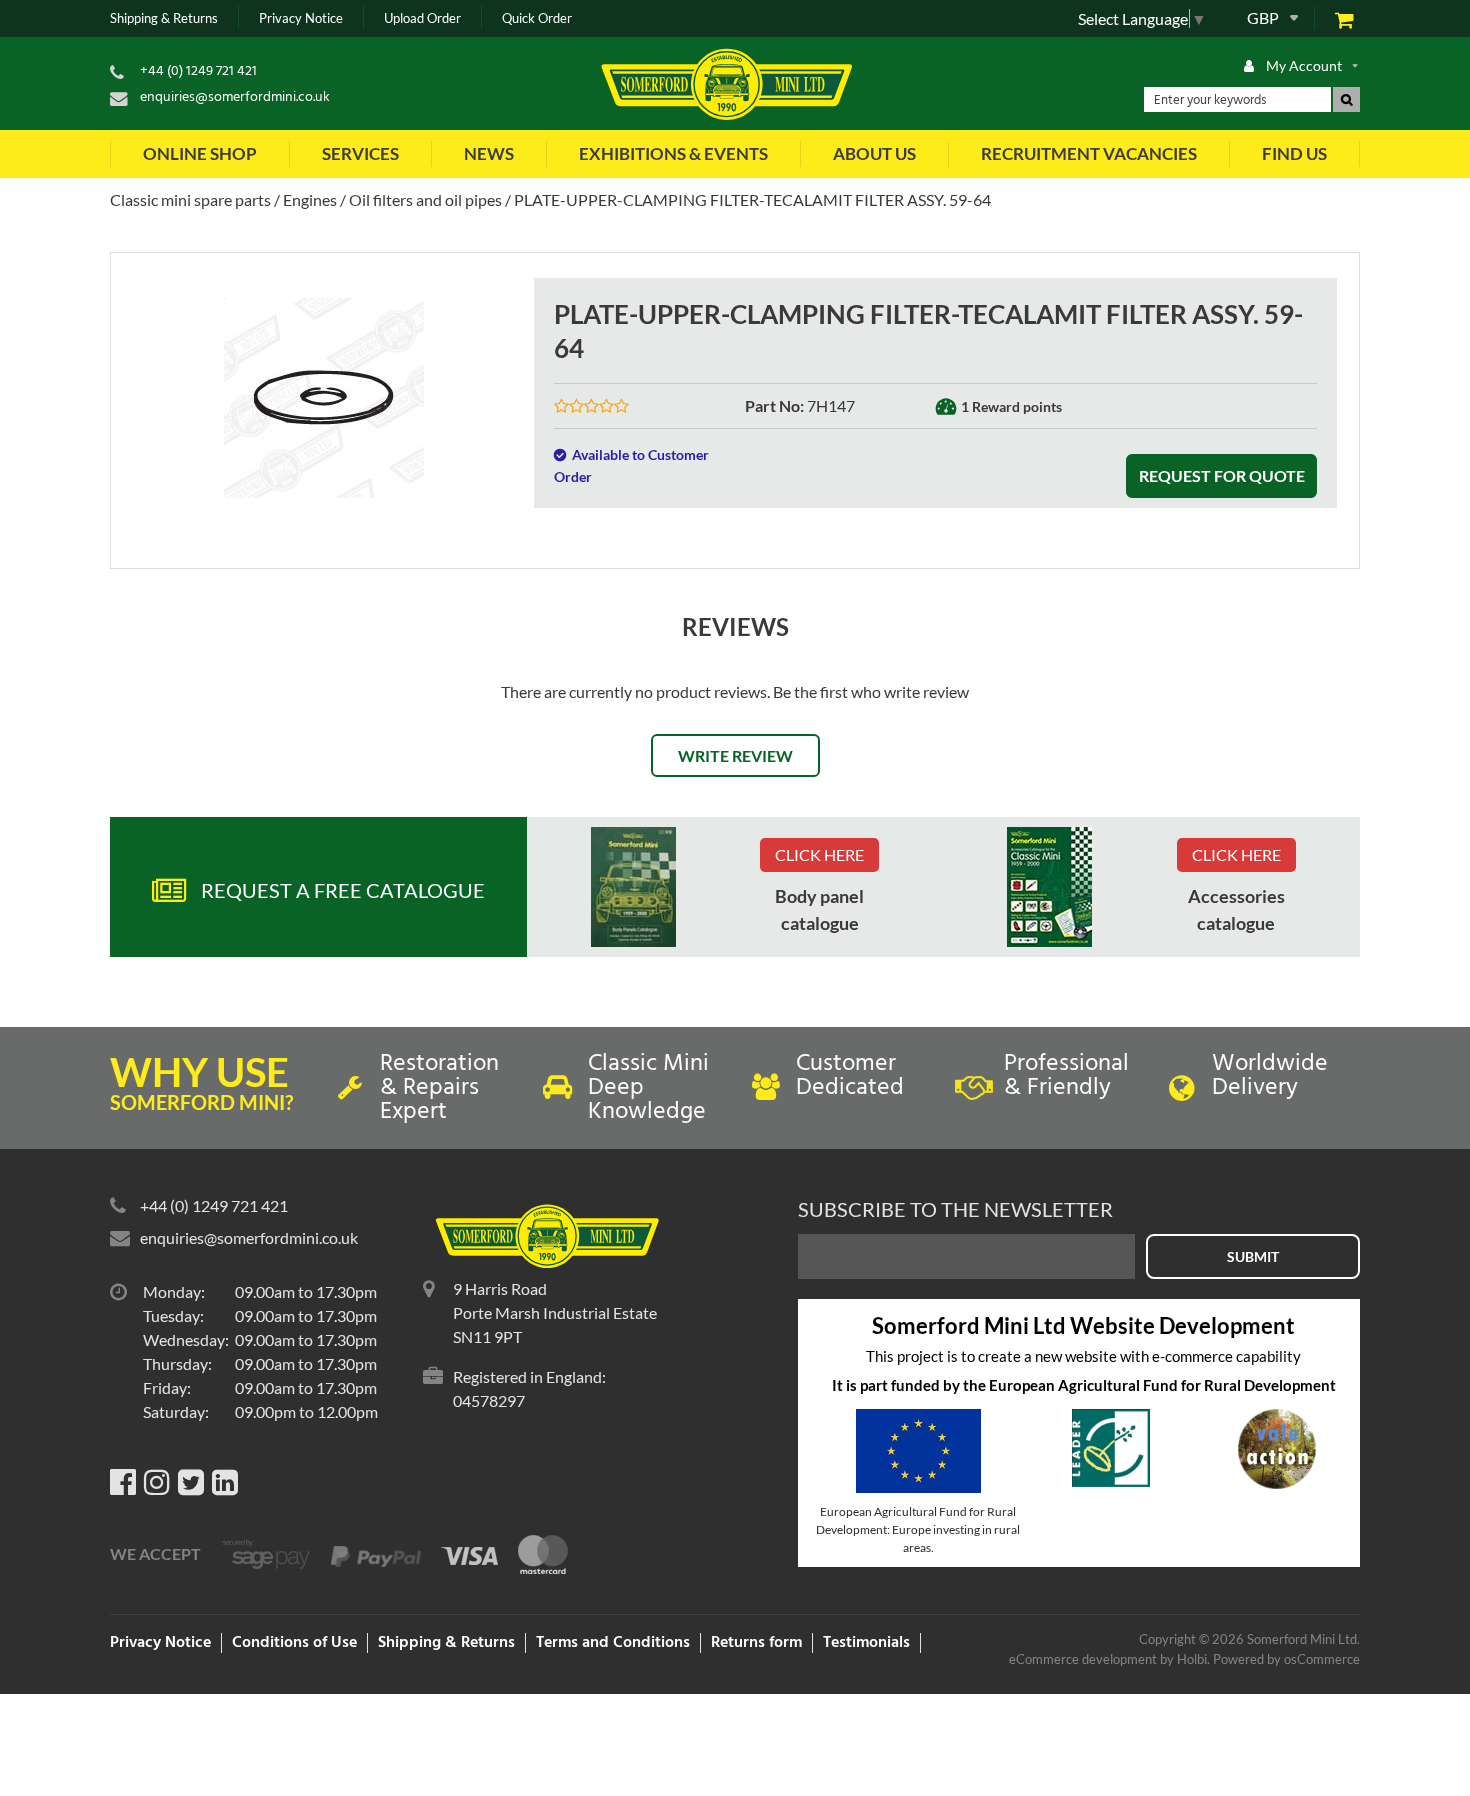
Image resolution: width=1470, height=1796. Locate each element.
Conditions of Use (294, 1643)
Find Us (1294, 153)
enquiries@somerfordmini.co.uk (235, 97)
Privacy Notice (301, 18)
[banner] (633, 887)
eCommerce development (1083, 1659)
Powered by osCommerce (1286, 1659)
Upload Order (422, 18)
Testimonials (866, 1643)
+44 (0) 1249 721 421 (198, 71)
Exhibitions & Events (673, 153)
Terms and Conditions (613, 1643)
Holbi (1192, 1659)
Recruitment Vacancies (1089, 153)
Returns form (756, 1643)
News (489, 153)
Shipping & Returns (164, 18)
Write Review (735, 755)
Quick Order (537, 18)
